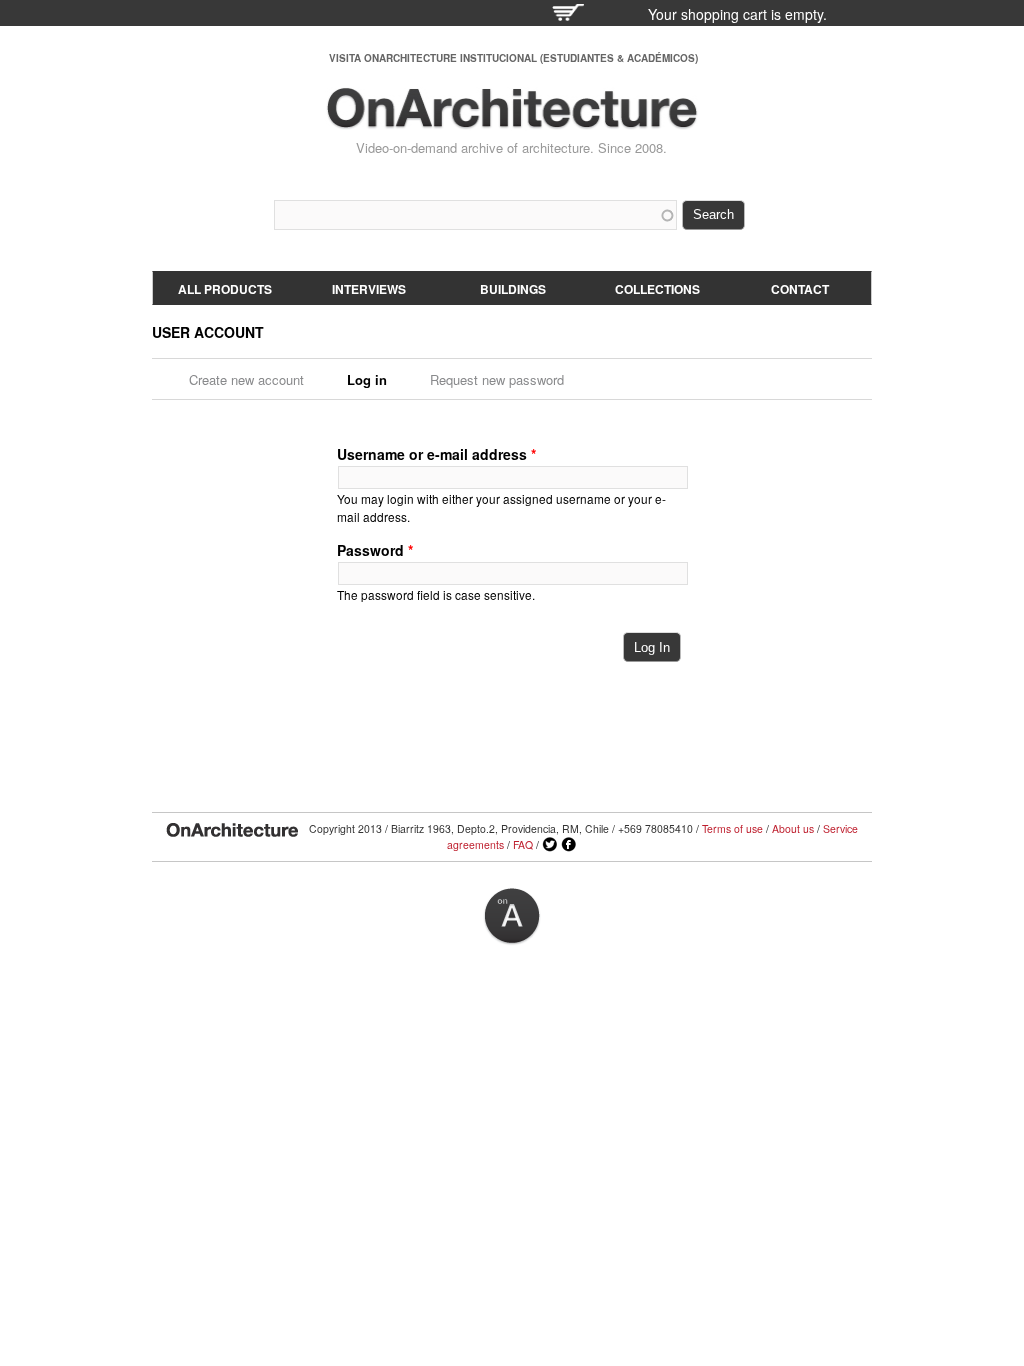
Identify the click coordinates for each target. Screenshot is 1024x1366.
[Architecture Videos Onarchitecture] (512, 120)
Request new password (497, 379)
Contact (800, 289)
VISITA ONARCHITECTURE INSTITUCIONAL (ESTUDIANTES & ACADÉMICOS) (513, 58)
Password (375, 550)
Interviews (369, 289)
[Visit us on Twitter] (550, 845)
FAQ (523, 844)
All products (225, 289)
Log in (373, 379)
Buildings (513, 289)
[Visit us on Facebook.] (569, 845)
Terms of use (732, 828)
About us (793, 828)
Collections (657, 289)
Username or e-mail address (436, 454)
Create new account (246, 379)
